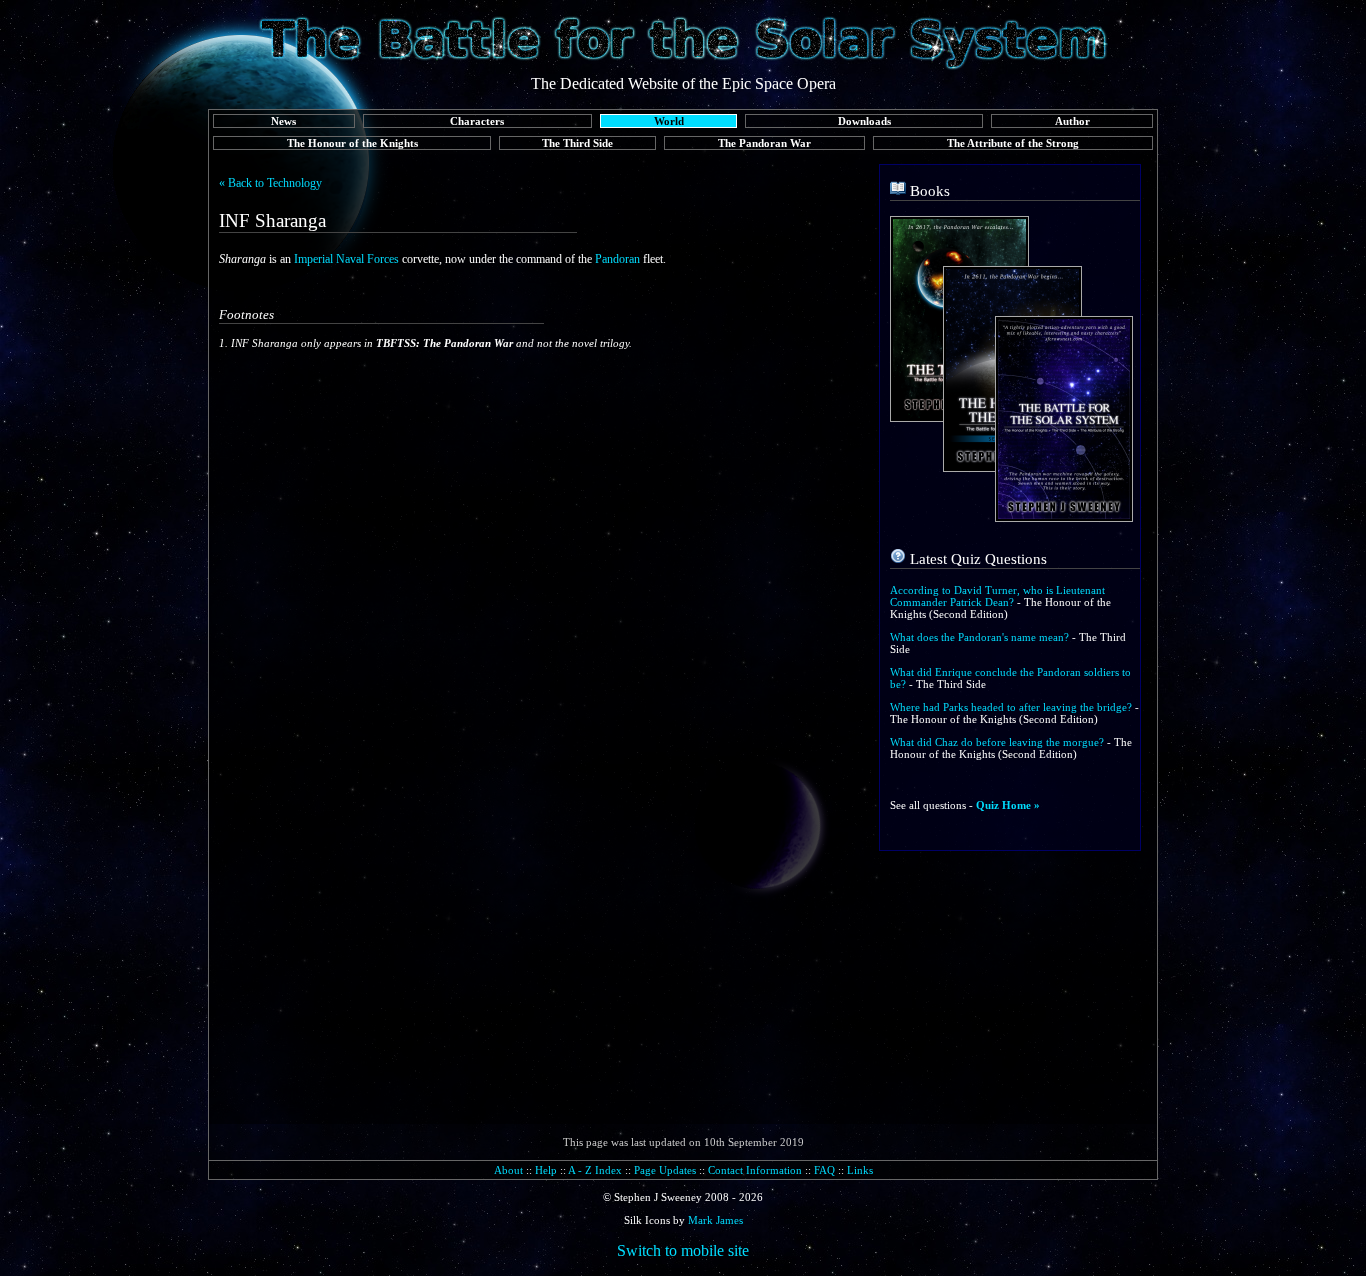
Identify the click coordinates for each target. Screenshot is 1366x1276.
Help (546, 1170)
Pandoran (617, 259)
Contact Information (755, 1170)
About (508, 1170)
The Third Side (577, 143)
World (669, 121)
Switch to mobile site (683, 1250)
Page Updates (665, 1170)
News (283, 121)
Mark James (715, 1220)
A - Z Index (595, 1170)
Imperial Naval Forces (346, 259)
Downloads (864, 121)
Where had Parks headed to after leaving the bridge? (1011, 707)
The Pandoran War (764, 143)
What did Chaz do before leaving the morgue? (997, 742)
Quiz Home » (1008, 805)
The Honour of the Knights (352, 143)
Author (1072, 121)
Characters (477, 121)
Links (860, 1170)
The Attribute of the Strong (1013, 143)
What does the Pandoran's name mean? (979, 637)
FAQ (824, 1170)
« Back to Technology (270, 183)
